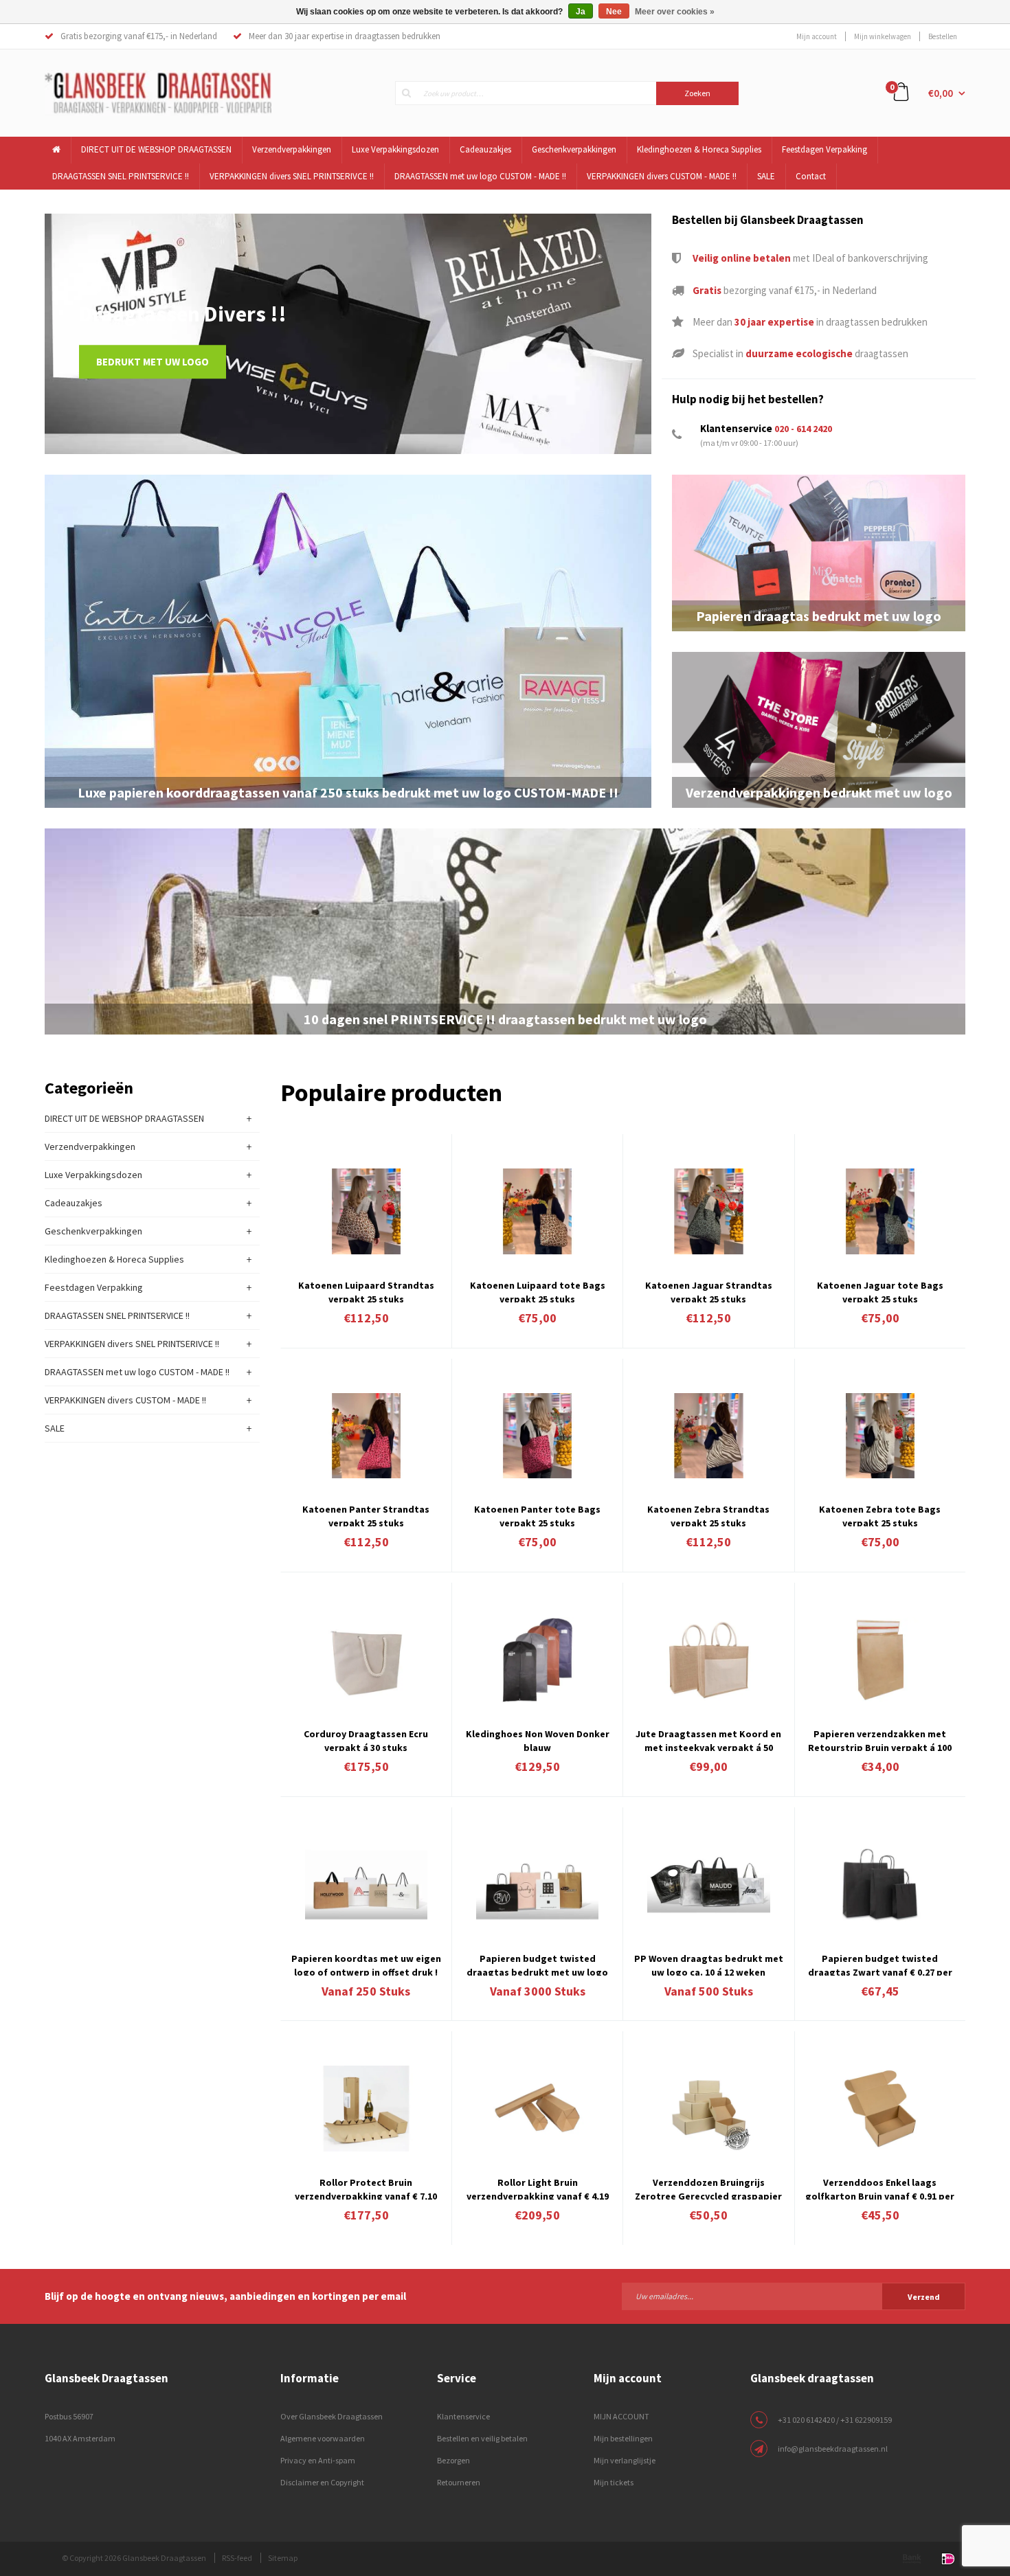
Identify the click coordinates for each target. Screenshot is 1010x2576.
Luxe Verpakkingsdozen (395, 149)
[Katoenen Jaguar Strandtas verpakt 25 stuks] (708, 1211)
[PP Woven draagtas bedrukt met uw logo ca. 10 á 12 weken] (708, 1885)
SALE (766, 176)
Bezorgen (453, 2460)
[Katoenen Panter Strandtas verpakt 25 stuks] (366, 1436)
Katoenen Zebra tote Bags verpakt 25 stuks (880, 1515)
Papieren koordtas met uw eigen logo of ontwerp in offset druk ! (366, 1964)
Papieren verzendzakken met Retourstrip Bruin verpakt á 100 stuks (880, 1739)
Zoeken (697, 93)
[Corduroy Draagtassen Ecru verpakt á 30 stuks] (366, 1660)
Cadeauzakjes (485, 149)
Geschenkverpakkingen (574, 149)
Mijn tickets (614, 2482)
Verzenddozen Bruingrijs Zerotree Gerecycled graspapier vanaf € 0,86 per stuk (708, 2188)
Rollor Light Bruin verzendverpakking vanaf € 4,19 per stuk (538, 2188)
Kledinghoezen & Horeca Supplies (699, 149)
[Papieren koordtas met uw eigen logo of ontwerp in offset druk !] (366, 1885)
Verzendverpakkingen (292, 149)
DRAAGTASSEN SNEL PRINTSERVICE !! (121, 176)
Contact (811, 176)
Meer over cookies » (675, 12)
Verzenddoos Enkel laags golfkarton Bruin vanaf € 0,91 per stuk (880, 2188)
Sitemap (283, 2558)
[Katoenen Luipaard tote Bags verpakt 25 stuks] (537, 1211)
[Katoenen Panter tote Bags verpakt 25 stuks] (537, 1436)
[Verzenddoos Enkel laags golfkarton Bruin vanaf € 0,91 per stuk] (880, 2109)
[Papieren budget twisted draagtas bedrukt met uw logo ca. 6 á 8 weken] (537, 1885)
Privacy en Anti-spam (318, 2460)
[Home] (57, 150)
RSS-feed (237, 2558)
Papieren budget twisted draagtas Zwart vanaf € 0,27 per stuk (880, 1964)
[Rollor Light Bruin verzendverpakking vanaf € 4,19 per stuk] (537, 2109)
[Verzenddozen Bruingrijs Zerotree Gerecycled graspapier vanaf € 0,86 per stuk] (708, 2109)
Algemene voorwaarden (323, 2438)
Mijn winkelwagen (883, 36)
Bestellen (943, 36)
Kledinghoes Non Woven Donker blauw (538, 1739)
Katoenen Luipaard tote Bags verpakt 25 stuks (538, 1291)
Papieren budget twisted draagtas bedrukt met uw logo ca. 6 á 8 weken (537, 1964)
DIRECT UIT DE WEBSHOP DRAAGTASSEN (156, 149)
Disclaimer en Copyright (322, 2482)
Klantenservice (463, 2416)
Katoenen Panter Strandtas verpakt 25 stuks (366, 1515)
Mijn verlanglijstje (625, 2460)
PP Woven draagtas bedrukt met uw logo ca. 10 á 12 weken (709, 1964)
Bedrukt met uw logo (153, 362)
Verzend (924, 2297)
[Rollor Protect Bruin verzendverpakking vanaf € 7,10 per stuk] (366, 2109)
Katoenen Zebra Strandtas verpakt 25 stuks (708, 1515)
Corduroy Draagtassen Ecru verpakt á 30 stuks (366, 1739)
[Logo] (158, 92)
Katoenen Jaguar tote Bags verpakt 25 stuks (880, 1291)
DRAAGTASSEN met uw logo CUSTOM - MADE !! (480, 176)
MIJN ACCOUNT (621, 2416)
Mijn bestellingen (623, 2438)
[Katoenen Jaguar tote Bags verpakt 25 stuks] (880, 1211)
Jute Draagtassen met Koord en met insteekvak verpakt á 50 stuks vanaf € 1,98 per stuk (708, 1739)
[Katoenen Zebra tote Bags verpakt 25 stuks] (880, 1436)
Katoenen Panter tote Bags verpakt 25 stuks (537, 1515)
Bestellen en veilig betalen (482, 2438)
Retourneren (459, 2482)
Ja (581, 12)
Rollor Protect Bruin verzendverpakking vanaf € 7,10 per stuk (366, 2188)
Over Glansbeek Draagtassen (332, 2416)
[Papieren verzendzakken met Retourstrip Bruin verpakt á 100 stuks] (880, 1660)
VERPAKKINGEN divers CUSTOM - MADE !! (662, 176)
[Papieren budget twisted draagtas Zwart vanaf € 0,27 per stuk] (880, 1885)
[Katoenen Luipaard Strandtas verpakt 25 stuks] (366, 1211)
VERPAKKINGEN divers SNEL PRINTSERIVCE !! (292, 176)
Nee (614, 12)
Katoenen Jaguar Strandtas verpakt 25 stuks (709, 1291)
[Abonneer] (794, 2296)
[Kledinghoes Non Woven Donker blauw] (537, 1660)
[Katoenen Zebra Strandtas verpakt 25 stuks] (708, 1436)
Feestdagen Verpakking (824, 149)
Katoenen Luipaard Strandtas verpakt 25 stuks (366, 1291)
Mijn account (817, 36)
